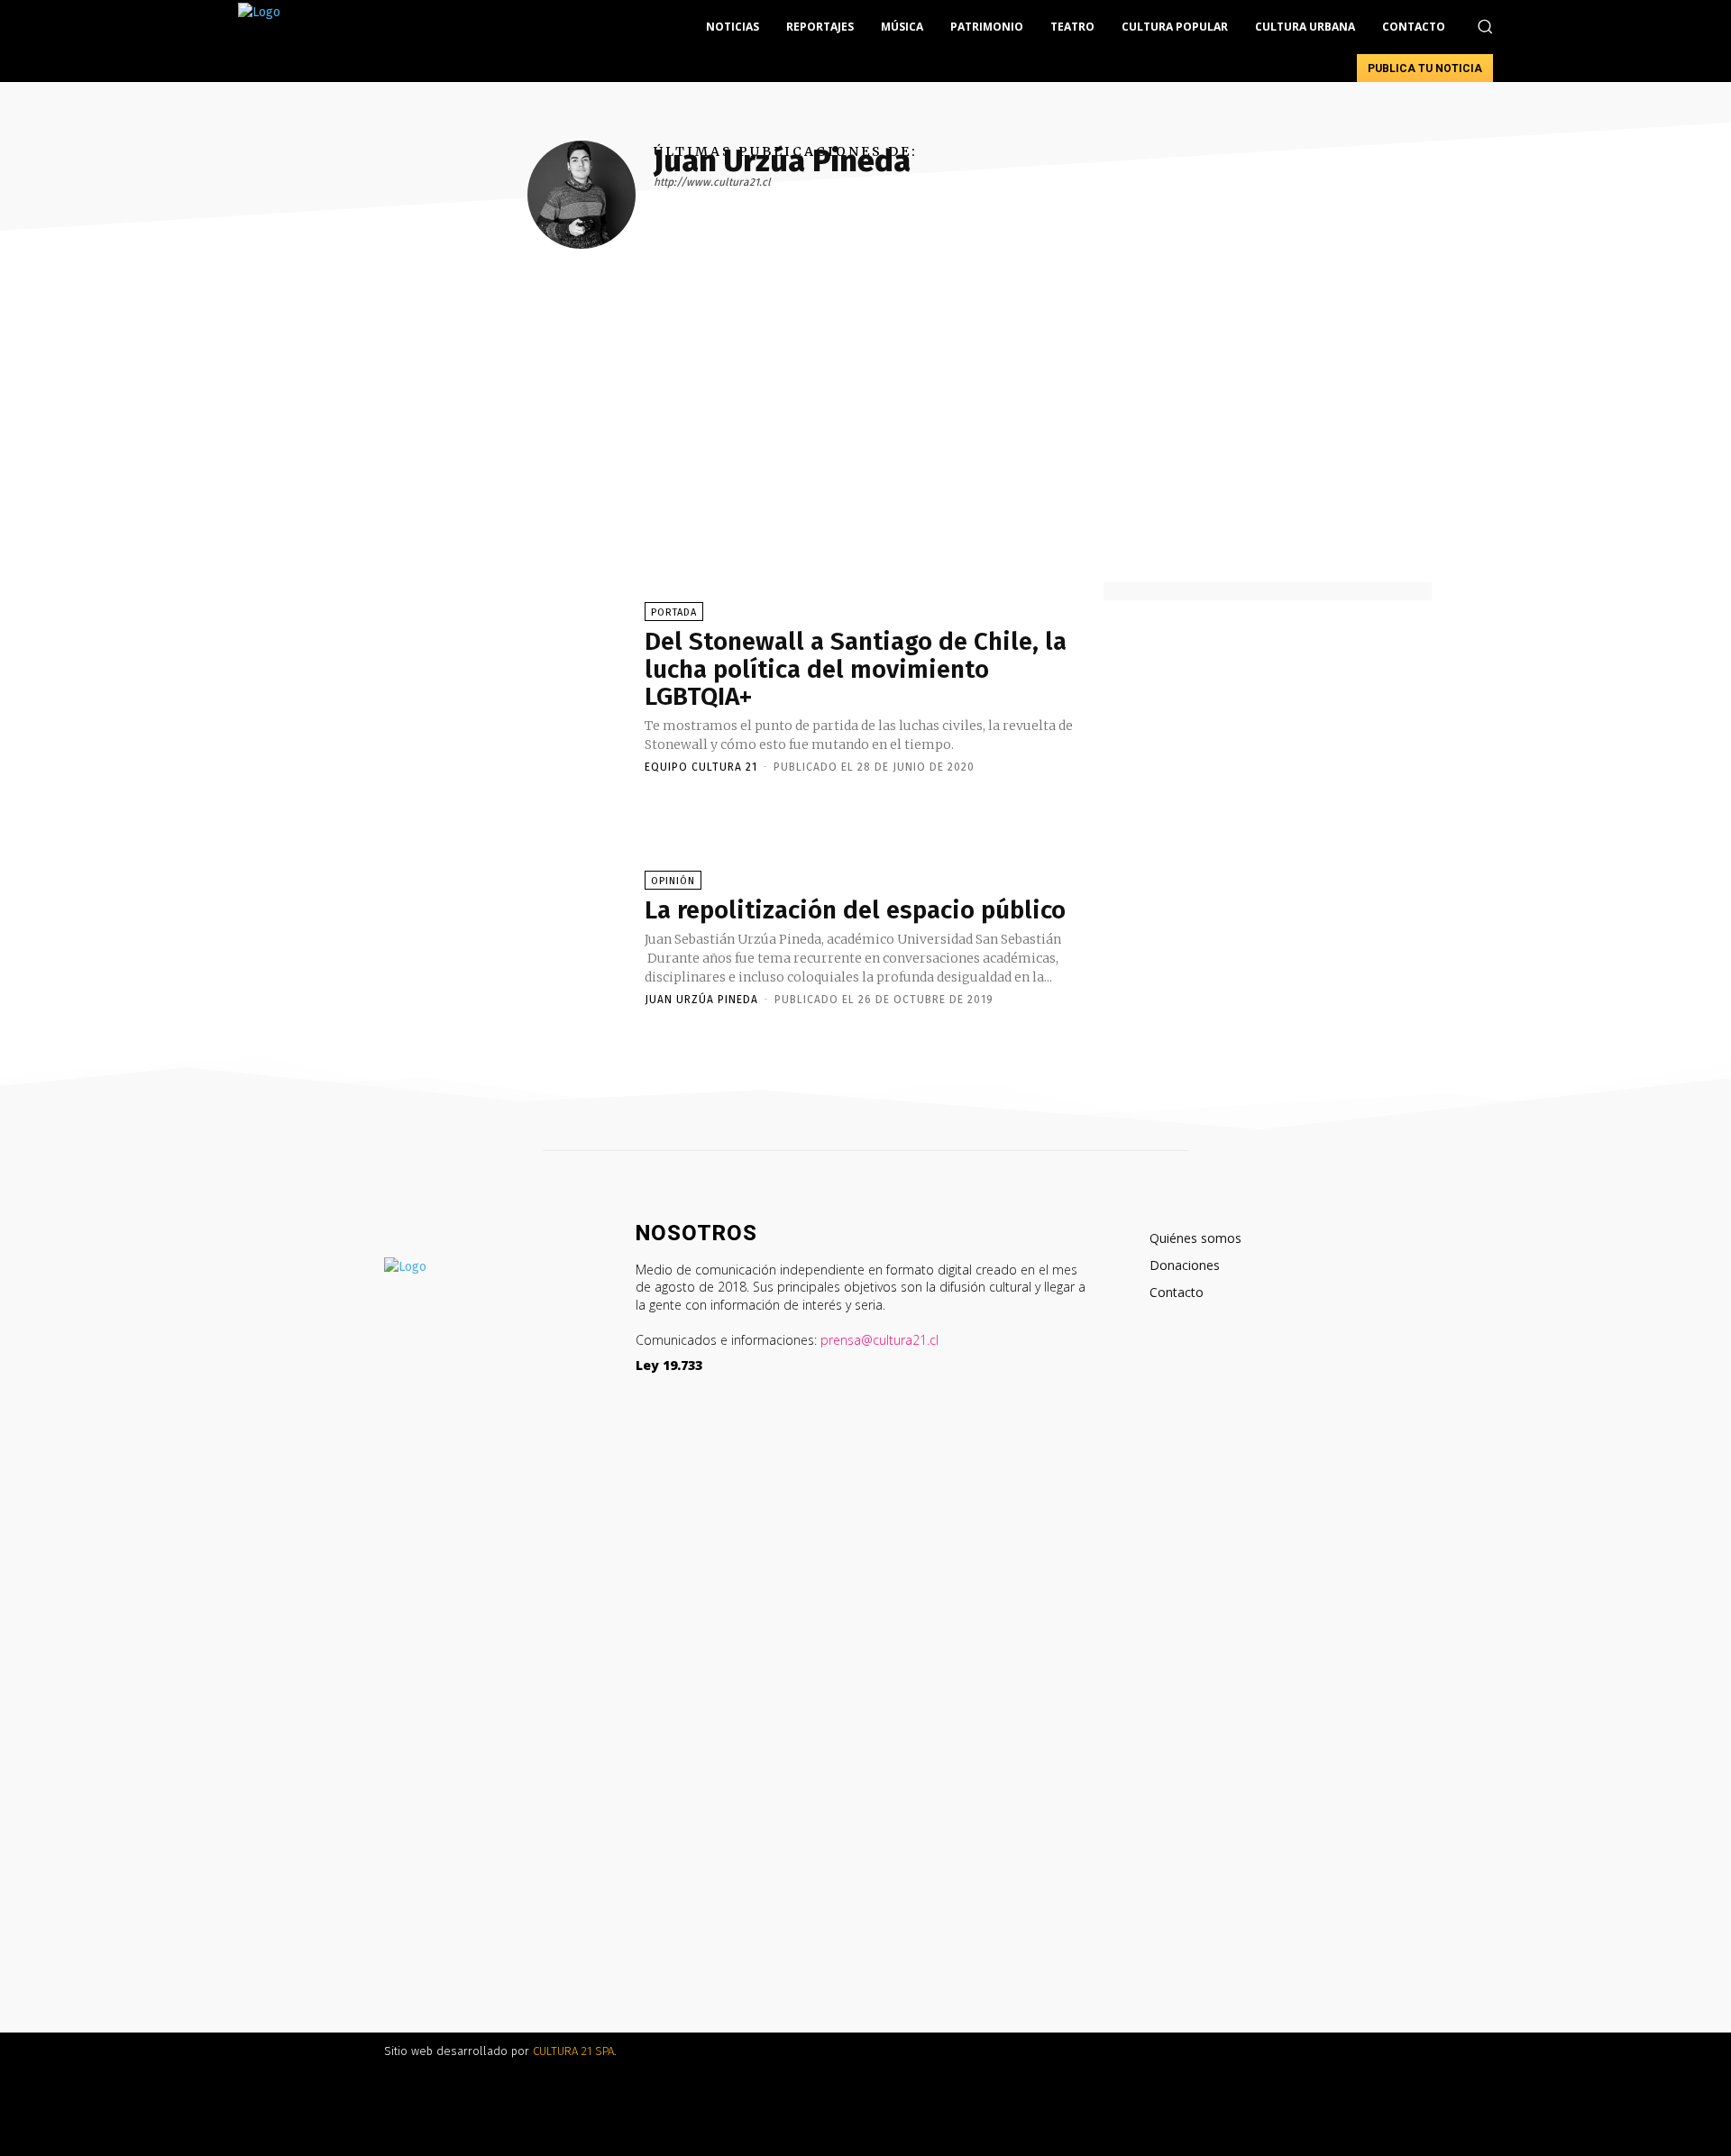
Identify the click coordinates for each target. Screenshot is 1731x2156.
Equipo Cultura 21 (701, 767)
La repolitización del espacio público (855, 910)
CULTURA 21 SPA (573, 2051)
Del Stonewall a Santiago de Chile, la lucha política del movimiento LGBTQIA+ (856, 669)
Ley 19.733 (669, 1365)
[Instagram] (1172, 1375)
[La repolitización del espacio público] (477, 937)
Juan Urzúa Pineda (701, 1000)
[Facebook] (1145, 1375)
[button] (1485, 26)
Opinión (673, 881)
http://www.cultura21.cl (712, 182)
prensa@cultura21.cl (879, 1340)
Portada (674, 612)
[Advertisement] (865, 447)
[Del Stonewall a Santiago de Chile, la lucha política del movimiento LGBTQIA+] (477, 687)
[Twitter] (1200, 1375)
